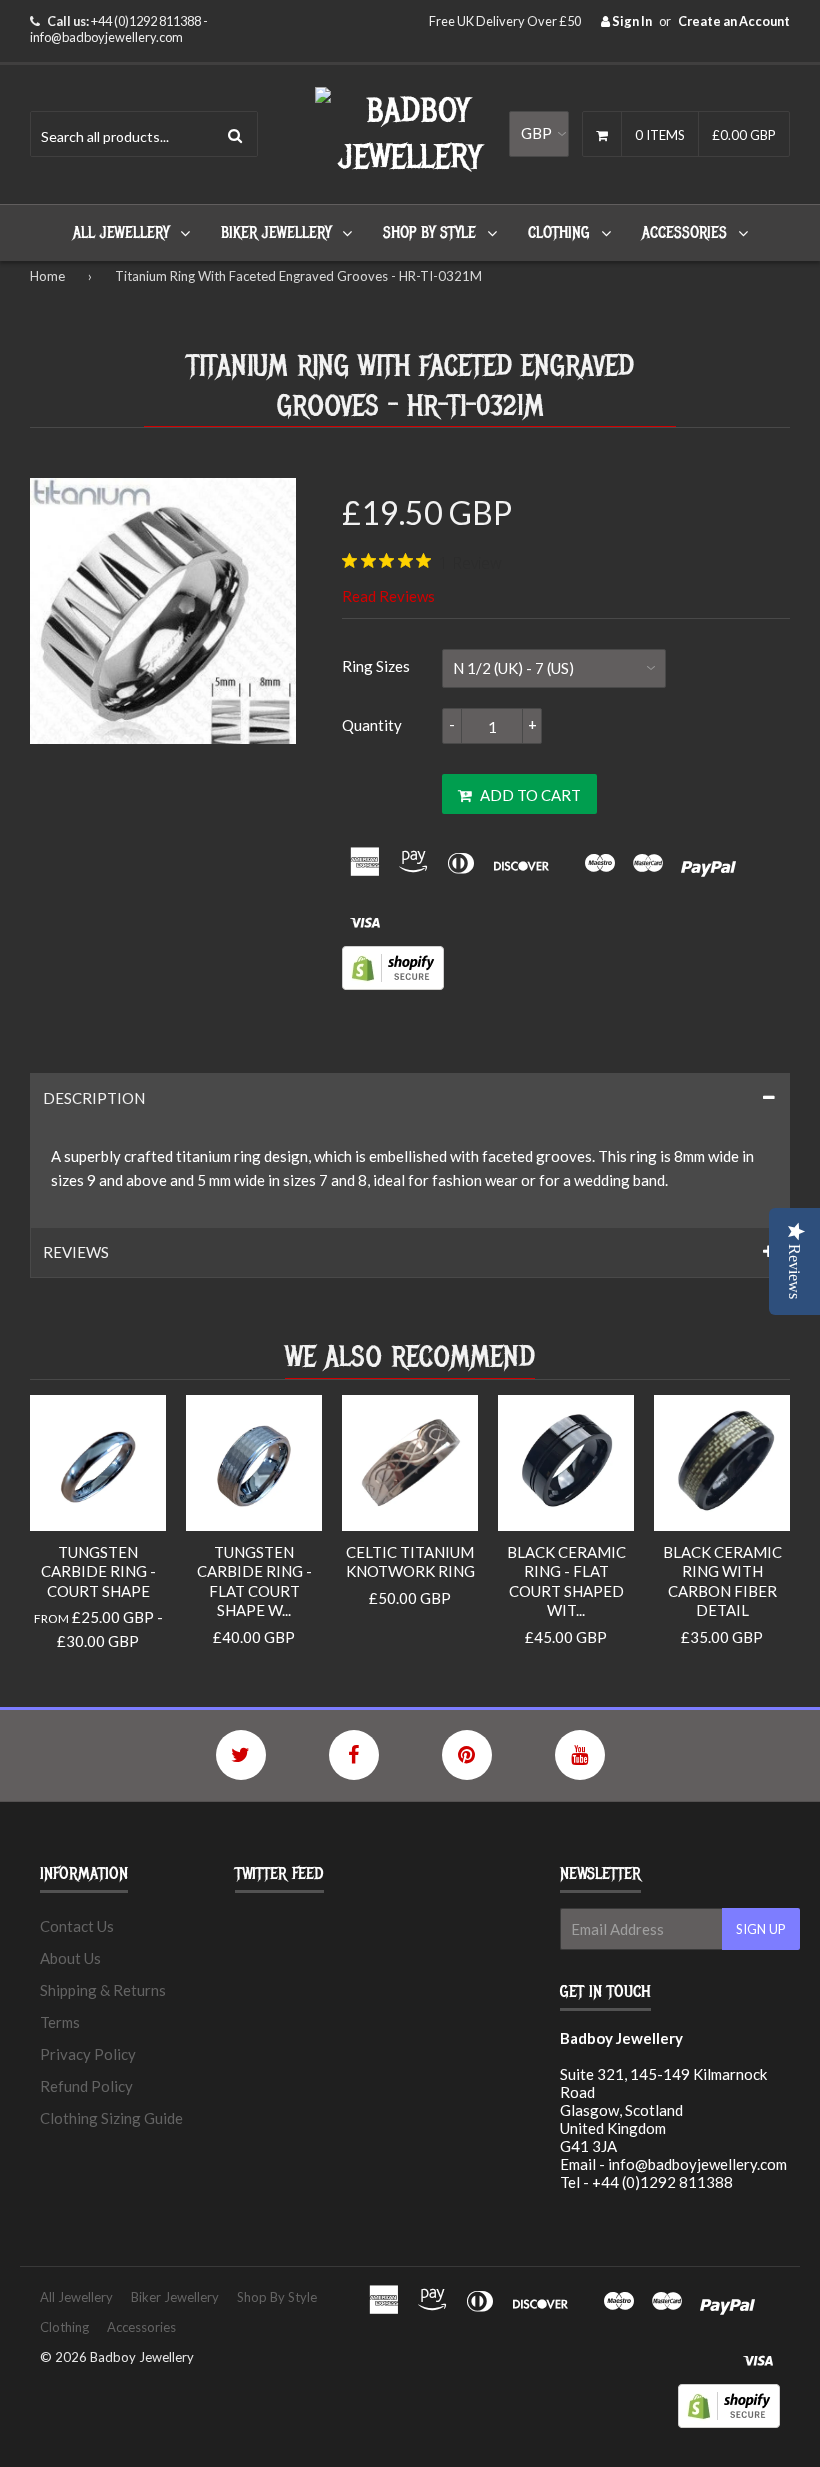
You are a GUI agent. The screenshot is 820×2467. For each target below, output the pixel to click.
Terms (60, 2022)
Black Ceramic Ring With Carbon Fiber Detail (722, 1581)
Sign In (631, 21)
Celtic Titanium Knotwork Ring (410, 1562)
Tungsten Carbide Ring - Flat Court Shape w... (254, 1581)
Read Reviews (388, 596)
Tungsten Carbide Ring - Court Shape (98, 1571)
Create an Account (734, 21)
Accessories (684, 233)
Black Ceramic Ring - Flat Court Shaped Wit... (566, 1581)
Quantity (372, 725)
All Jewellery (121, 233)
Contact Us (77, 1926)
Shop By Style (429, 233)
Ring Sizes (376, 666)
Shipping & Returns (103, 1990)
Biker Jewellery (276, 233)
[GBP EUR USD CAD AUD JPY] (539, 134)
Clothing (559, 233)
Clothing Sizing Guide (111, 2118)
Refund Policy (86, 2086)
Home (47, 276)
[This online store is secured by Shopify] (393, 984)
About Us (70, 1958)
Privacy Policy (88, 2054)
